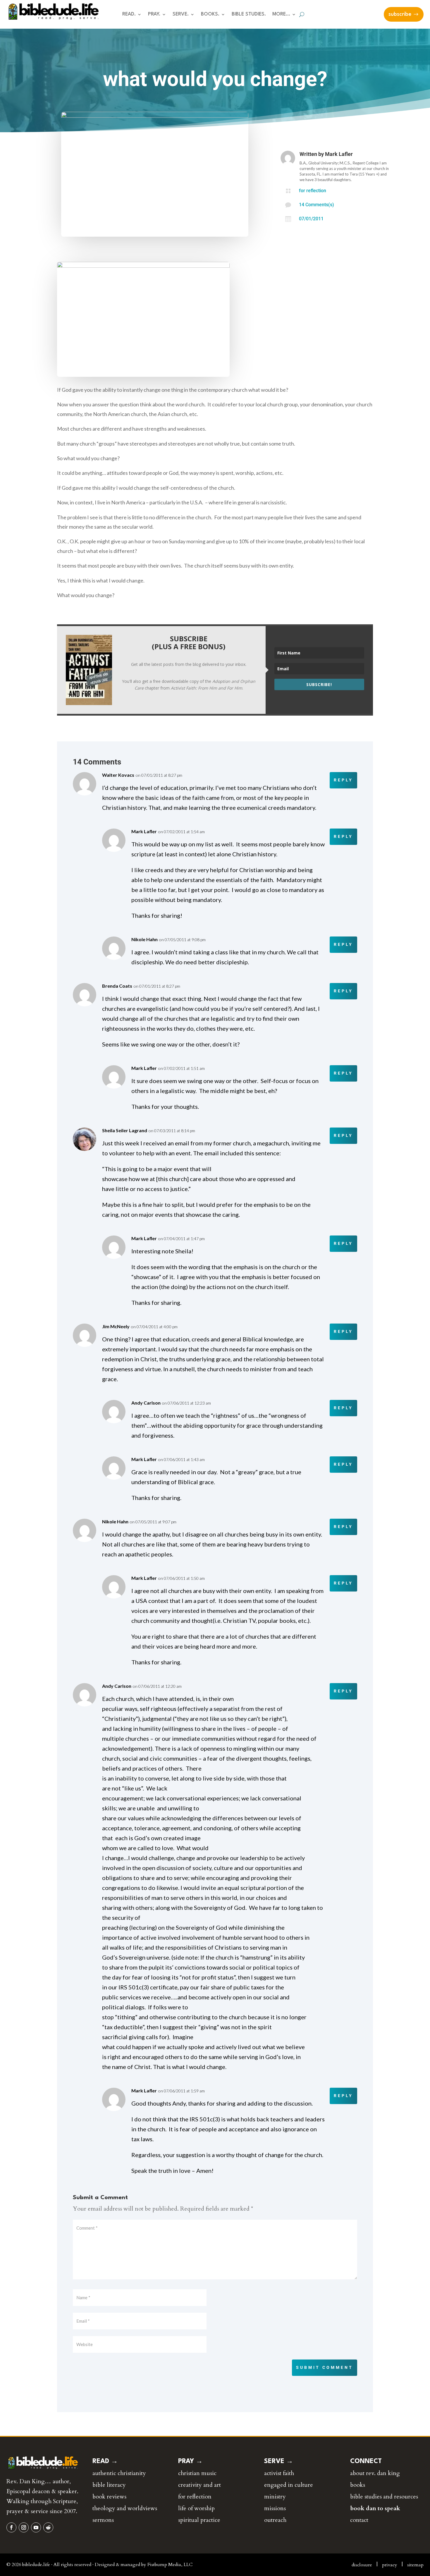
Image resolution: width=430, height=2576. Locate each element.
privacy (390, 2565)
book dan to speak (375, 2508)
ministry (275, 2497)
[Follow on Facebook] (11, 2527)
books (358, 2485)
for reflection (313, 191)
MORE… (281, 14)
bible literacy (109, 2485)
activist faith (279, 2473)
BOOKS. (210, 14)
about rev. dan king (375, 2473)
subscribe (400, 14)
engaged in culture (289, 2485)
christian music (197, 2473)
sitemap (415, 2565)
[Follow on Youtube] (36, 2527)
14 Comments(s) (317, 205)
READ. (129, 14)
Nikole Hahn (145, 939)
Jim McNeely (116, 1326)
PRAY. (154, 14)
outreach (275, 2520)
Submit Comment (325, 2367)
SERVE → (279, 2461)
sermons (103, 2520)
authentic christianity (119, 2473)
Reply (343, 780)
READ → (105, 2461)
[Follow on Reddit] (48, 2527)
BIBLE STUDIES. (249, 14)
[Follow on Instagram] (24, 2527)
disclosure (362, 2565)
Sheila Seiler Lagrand (125, 1130)
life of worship (196, 2508)
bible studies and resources (384, 2497)
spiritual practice (199, 2520)
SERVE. (181, 14)
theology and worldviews (125, 2508)
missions (275, 2508)
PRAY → (190, 2461)
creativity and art (199, 2485)
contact (359, 2520)
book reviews (109, 2497)
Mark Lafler (339, 154)
